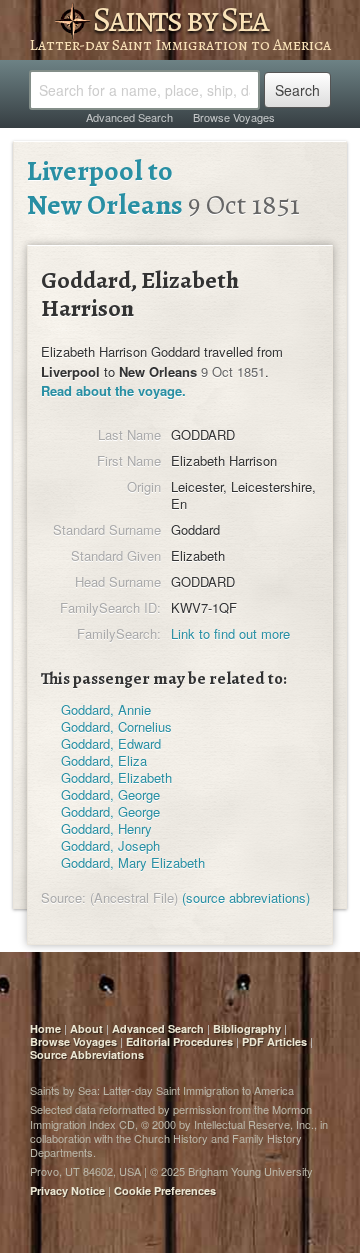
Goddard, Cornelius (116, 726)
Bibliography (247, 1028)
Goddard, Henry (106, 828)
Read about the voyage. (113, 390)
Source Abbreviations (87, 1054)
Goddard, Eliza (104, 760)
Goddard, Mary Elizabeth (133, 862)
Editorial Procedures (179, 1041)
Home (45, 1028)
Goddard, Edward (111, 743)
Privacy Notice (67, 1190)
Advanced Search (129, 117)
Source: (63, 897)
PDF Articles (274, 1041)
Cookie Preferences (165, 1190)
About (86, 1028)
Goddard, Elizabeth (116, 777)
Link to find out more (230, 633)
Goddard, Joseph (110, 845)
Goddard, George (110, 794)
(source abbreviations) (246, 897)
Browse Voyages (234, 117)
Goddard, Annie (106, 709)
